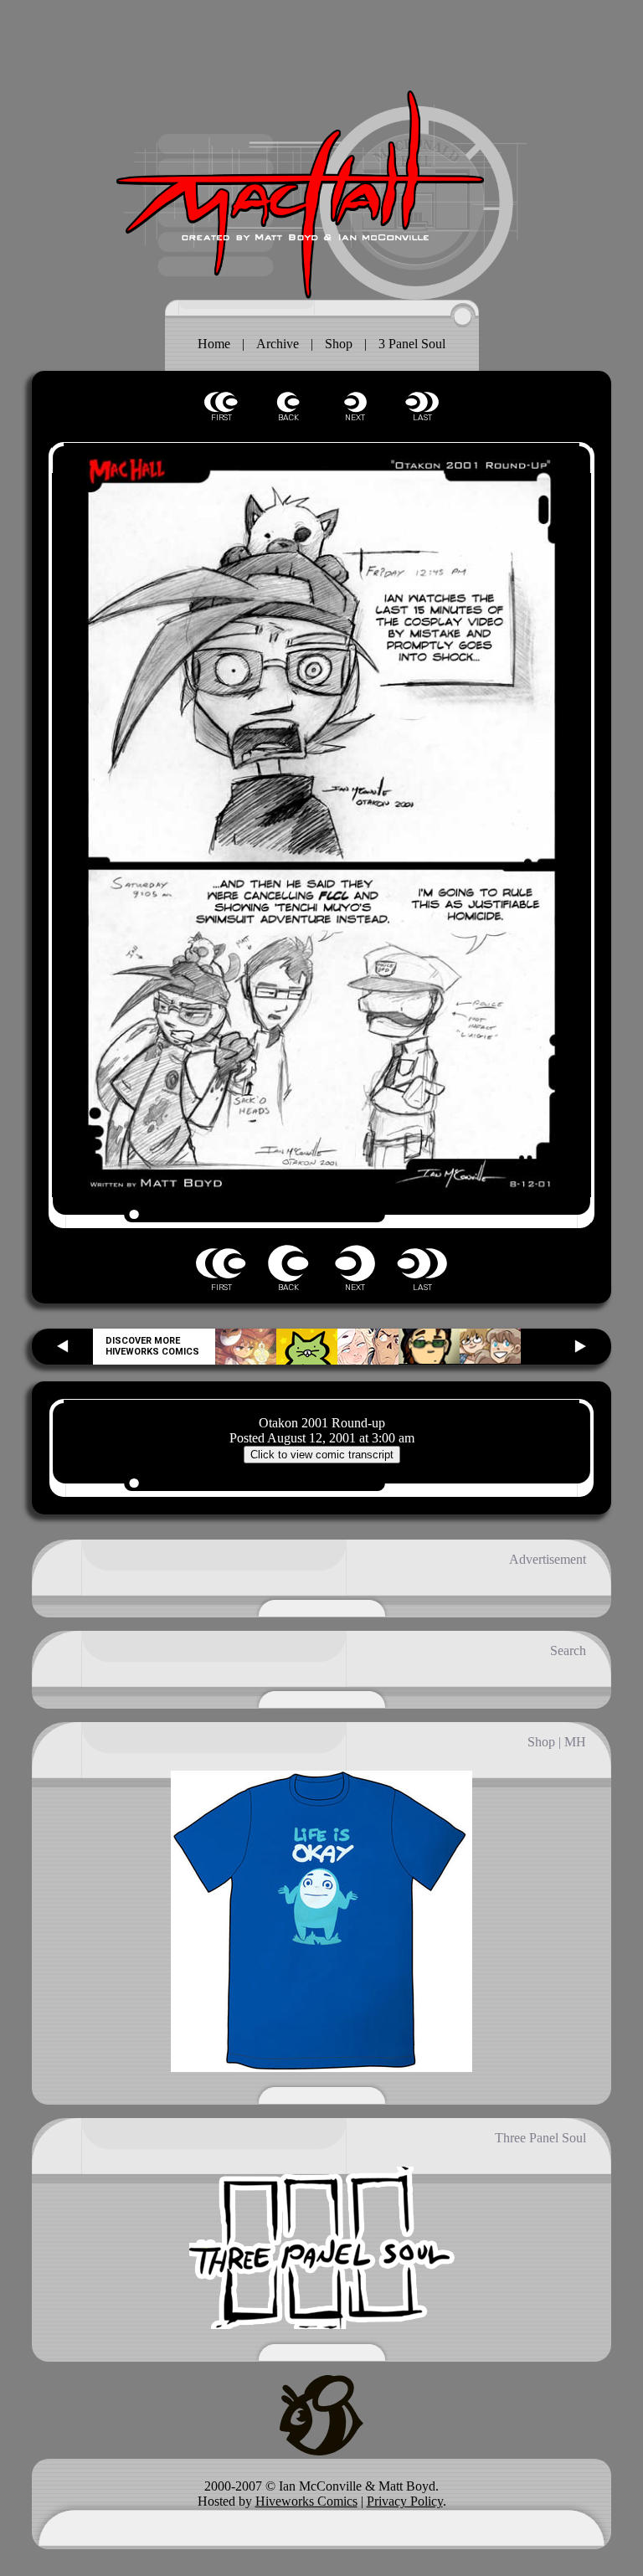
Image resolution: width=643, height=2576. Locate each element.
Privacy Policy (405, 2501)
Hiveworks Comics (306, 2501)
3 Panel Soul (412, 344)
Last (422, 402)
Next (355, 402)
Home (214, 344)
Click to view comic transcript (322, 1455)
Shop (339, 344)
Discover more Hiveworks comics (152, 1346)
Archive (278, 344)
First (221, 402)
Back (288, 402)
